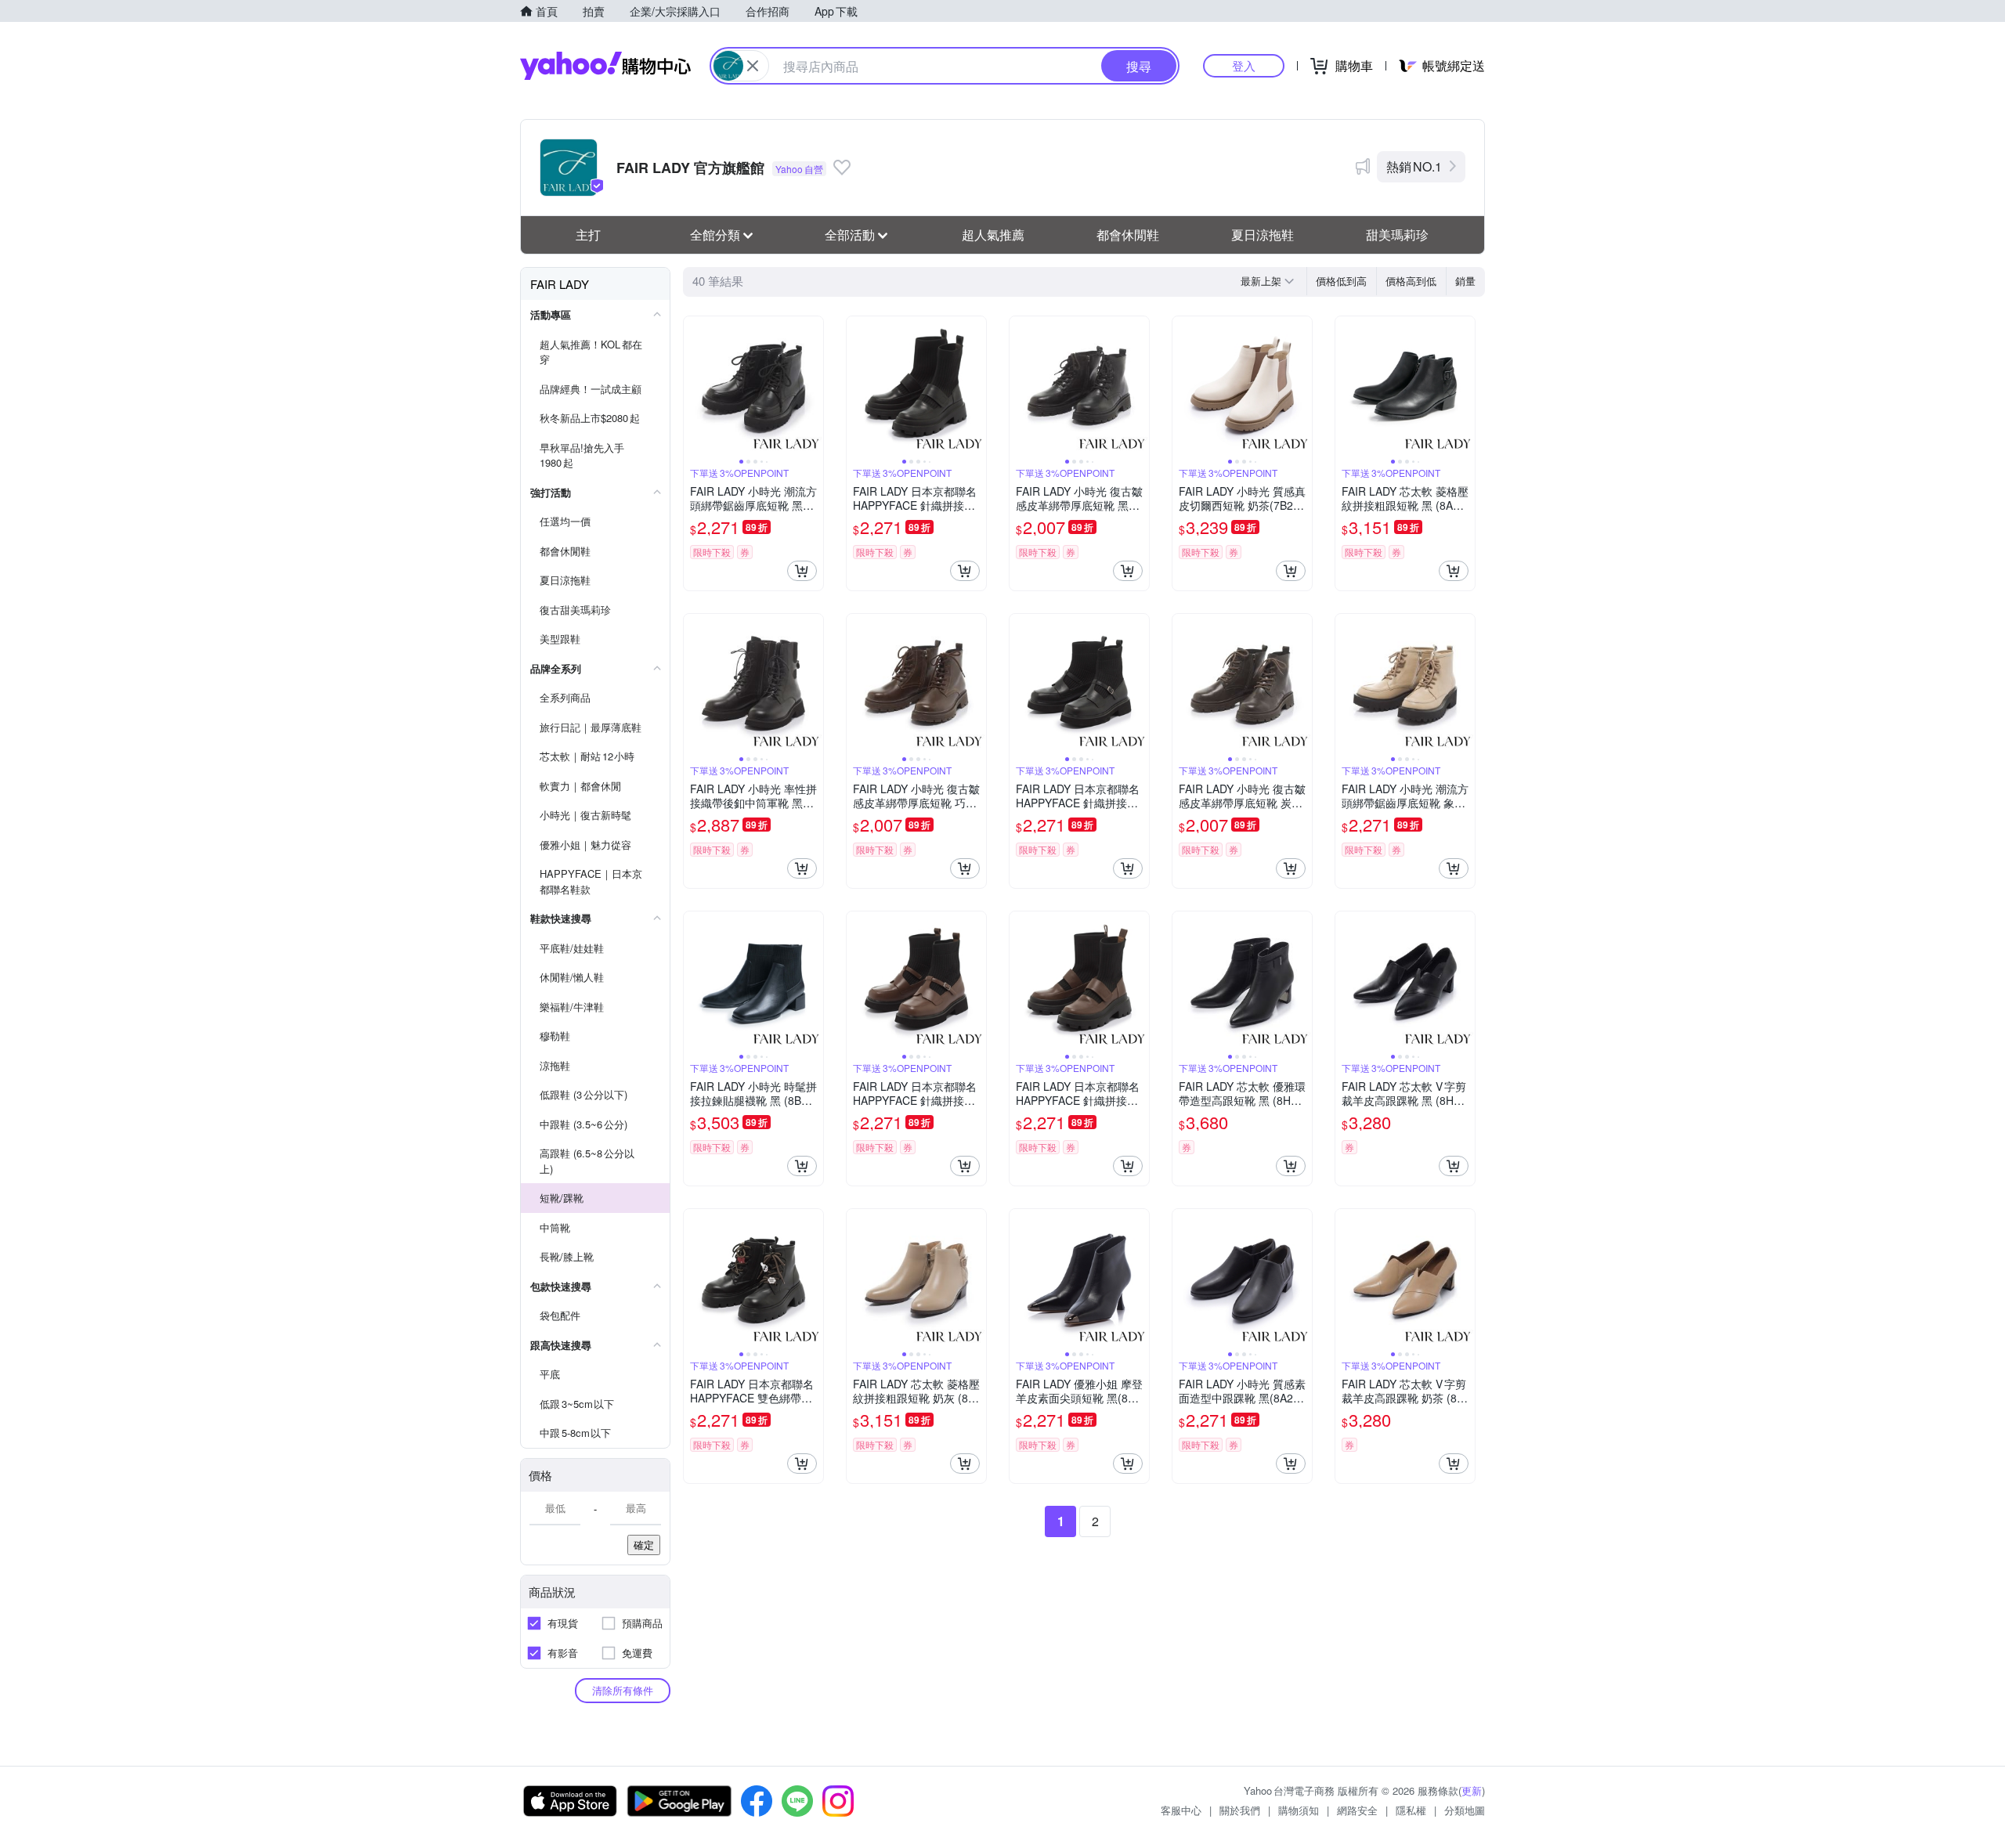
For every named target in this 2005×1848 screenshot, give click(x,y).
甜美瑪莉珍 (1397, 235)
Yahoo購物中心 (605, 66)
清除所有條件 (623, 1690)
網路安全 (1357, 1810)
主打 (588, 235)
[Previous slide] (694, 386)
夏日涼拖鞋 (1263, 235)
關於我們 (1240, 1810)
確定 (644, 1545)
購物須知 (1299, 1810)
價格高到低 (1411, 281)
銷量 (1465, 281)
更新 (1472, 1790)
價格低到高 (1341, 281)
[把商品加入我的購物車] (802, 571)
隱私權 (1411, 1810)
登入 (1244, 65)
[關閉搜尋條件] (753, 66)
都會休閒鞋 (1128, 235)
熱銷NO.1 (1414, 166)
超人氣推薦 (993, 235)
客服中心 (1181, 1810)
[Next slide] (813, 386)
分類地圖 (1465, 1810)
